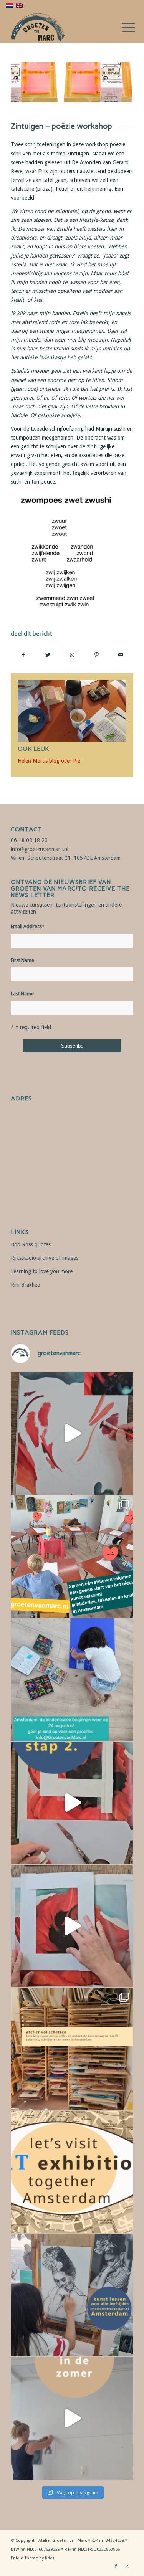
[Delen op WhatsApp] (72, 655)
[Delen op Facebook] (23, 655)
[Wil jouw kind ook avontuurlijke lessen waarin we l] (72, 1680)
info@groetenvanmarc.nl (40, 849)
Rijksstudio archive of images (45, 1258)
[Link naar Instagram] (127, 2566)
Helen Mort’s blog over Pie (49, 761)
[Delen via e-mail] (121, 655)
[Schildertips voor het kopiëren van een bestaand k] (72, 1803)
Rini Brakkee (25, 1285)
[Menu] (122, 28)
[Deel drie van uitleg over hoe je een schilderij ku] (72, 1433)
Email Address (28, 926)
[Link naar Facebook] (116, 2566)
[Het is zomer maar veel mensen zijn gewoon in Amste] (72, 2049)
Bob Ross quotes (31, 1244)
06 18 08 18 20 (29, 840)
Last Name (22, 994)
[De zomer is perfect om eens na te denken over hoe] (72, 2418)
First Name (22, 960)
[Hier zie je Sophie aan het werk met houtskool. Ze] (72, 2295)
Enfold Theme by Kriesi (33, 2558)
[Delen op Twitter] (48, 655)
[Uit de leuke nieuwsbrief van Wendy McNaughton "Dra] (72, 1557)
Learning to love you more (42, 1271)
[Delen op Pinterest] (96, 655)
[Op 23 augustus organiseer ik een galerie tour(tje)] (72, 2172)
